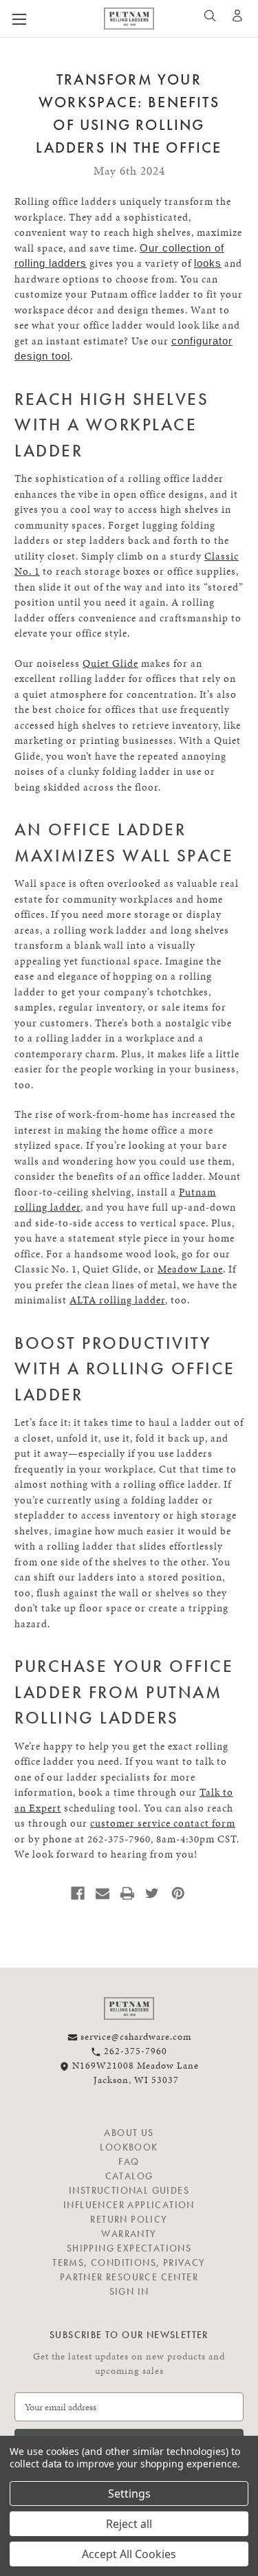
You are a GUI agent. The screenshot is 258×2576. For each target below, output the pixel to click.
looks (208, 263)
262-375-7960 (134, 2051)
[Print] (127, 1893)
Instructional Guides (129, 2190)
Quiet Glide (110, 663)
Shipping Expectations (129, 2248)
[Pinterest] (178, 1893)
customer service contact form (163, 1823)
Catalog (129, 2176)
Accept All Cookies (129, 2554)
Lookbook (129, 2147)
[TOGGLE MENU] (43, 19)
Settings (129, 2494)
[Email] (103, 1893)
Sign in (129, 2291)
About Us (129, 2133)
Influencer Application (129, 2205)
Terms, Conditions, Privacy (129, 2263)
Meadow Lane (190, 1269)
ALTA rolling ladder (117, 1300)
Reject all (129, 2524)
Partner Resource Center (129, 2277)
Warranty (129, 2234)
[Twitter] (152, 1893)
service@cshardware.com (135, 2037)
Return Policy (129, 2219)
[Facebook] (78, 1893)
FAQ (129, 2161)
